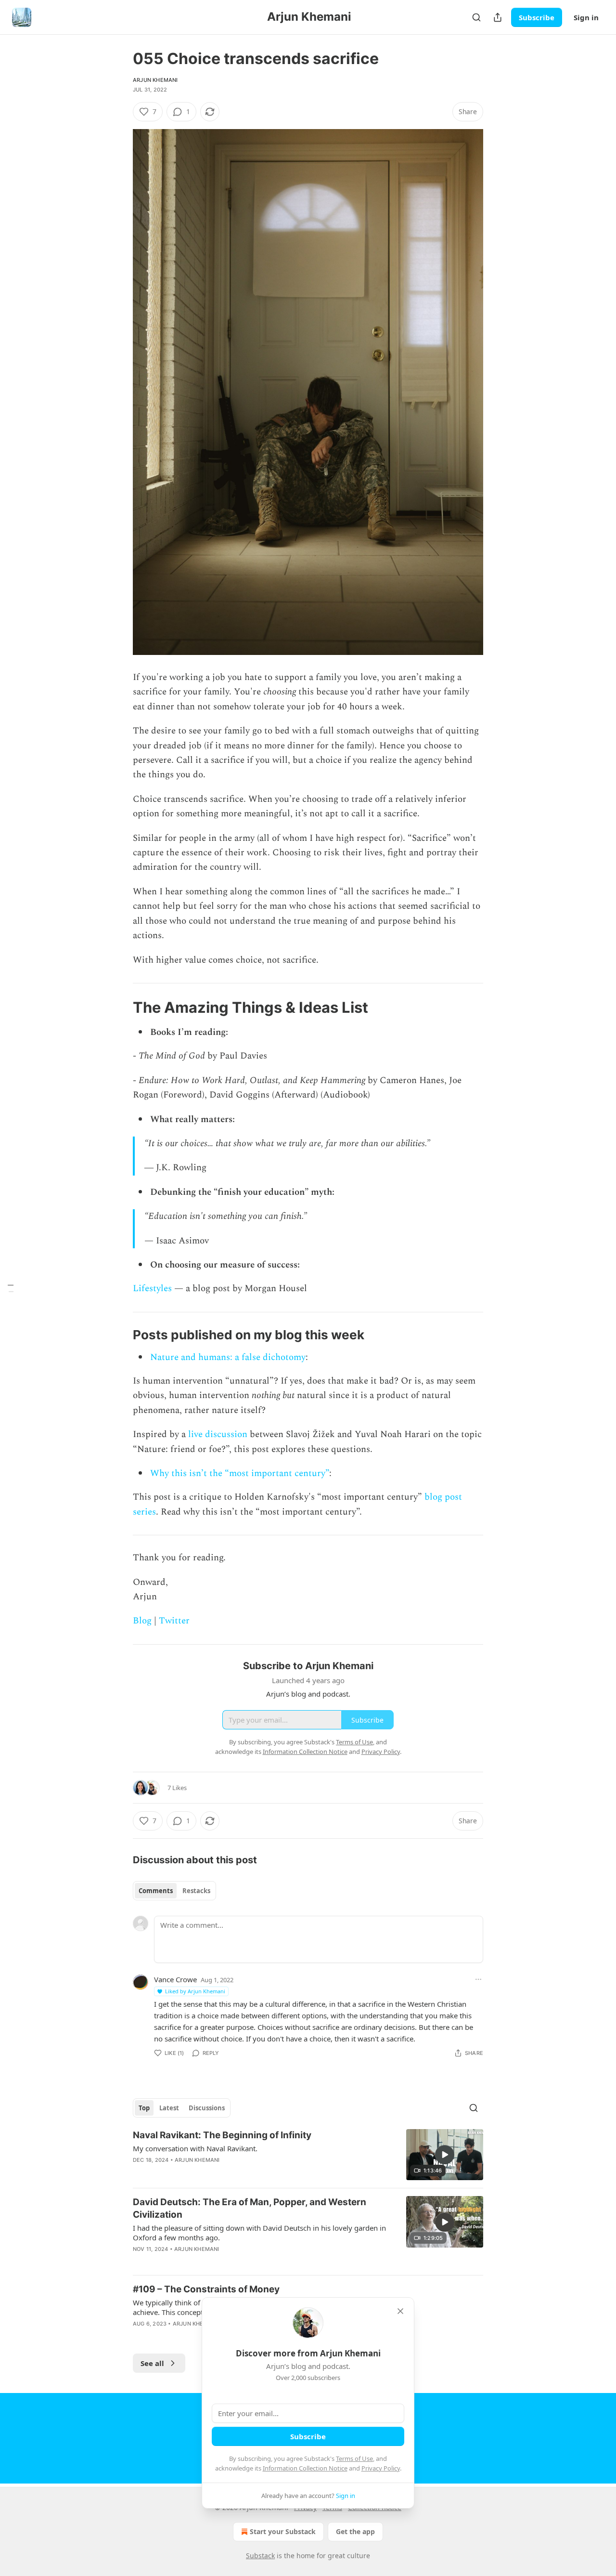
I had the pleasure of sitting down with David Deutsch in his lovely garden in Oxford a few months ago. (259, 2233)
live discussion (218, 1434)
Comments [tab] (156, 1891)
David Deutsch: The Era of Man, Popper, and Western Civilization (250, 2208)
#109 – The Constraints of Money (206, 2289)
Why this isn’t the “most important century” (240, 1473)
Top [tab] (144, 2108)
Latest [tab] (169, 2108)
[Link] (119, 1007)
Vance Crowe (175, 1979)
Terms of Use (354, 2458)
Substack (260, 2556)
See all (152, 2363)
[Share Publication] (498, 17)
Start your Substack (283, 2531)
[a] (445, 2155)
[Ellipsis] (478, 1979)
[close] (400, 2311)
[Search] (476, 17)
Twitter (174, 1621)
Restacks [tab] (196, 1891)
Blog (142, 1621)
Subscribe (537, 17)
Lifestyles (154, 1288)
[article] (308, 2155)
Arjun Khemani (155, 80)
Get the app (355, 2531)
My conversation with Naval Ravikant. (195, 2148)
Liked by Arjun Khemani (195, 1991)
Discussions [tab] (207, 2108)
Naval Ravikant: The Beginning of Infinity (222, 2135)
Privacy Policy (381, 2468)
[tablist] (174, 1891)
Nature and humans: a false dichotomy (228, 1357)
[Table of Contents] (11, 1288)
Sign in (586, 17)
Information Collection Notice (305, 2468)
